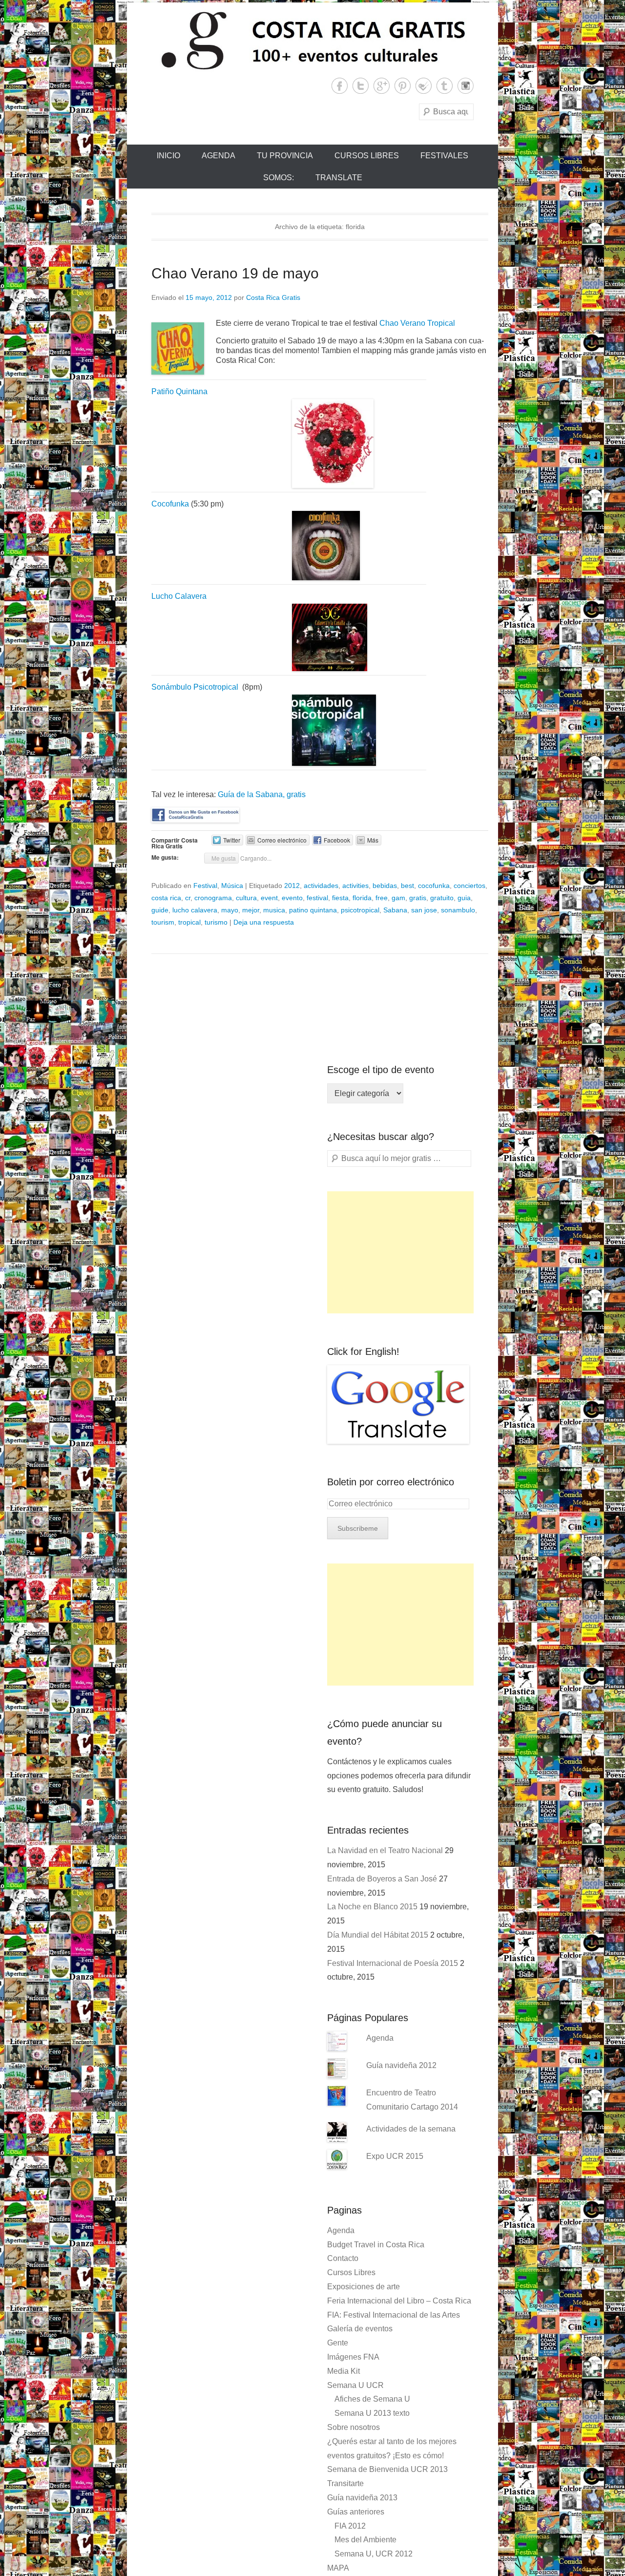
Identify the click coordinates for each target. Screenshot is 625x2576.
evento (292, 898)
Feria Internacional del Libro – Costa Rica (399, 2301)
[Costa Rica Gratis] (312, 40)
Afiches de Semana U (372, 2399)
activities (355, 886)
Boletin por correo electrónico (391, 1482)
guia (464, 898)
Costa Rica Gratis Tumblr (445, 86)
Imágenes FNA (353, 2357)
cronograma (213, 898)
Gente (338, 2343)
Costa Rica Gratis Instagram (466, 86)
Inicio (168, 156)
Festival (205, 886)
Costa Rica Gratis (273, 297)
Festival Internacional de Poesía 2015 (393, 1963)
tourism (163, 922)
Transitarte (345, 2483)
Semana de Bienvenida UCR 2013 (387, 2469)
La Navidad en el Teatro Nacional (385, 1850)
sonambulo (458, 910)
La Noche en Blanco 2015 (372, 1907)
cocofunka (434, 886)
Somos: (279, 178)
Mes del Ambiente (365, 2540)
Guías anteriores (356, 2512)
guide (160, 910)
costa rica (166, 898)
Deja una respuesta (264, 922)
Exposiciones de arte (364, 2287)
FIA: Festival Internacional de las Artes (394, 2315)
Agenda (219, 156)
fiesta (340, 898)
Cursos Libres (367, 156)
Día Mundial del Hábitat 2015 (378, 1935)
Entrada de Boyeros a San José (382, 1879)
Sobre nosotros (354, 2427)
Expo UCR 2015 (395, 2156)
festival (317, 898)
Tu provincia (285, 156)
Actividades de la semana (411, 2129)
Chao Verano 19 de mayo (235, 273)
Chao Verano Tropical (417, 323)
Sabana (395, 910)
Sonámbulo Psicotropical (195, 687)
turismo (216, 922)
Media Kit (344, 2371)
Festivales (444, 156)
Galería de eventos (360, 2329)
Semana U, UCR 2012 (374, 2554)
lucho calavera (195, 910)
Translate (339, 178)
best (407, 886)
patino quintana (313, 910)
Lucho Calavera (179, 596)
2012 (292, 886)
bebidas (385, 886)
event (269, 898)
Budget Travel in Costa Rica (376, 2245)
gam (398, 898)
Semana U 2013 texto (372, 2413)
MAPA (338, 2568)
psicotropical (360, 910)
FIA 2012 (350, 2526)
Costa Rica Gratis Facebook (340, 86)
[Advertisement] (400, 1252)
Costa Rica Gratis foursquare (424, 86)
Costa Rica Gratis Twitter (361, 86)
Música (232, 886)
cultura (246, 898)
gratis (418, 898)
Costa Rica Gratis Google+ (382, 86)
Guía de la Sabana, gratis (262, 794)
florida (362, 898)
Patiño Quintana (179, 391)
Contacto (343, 2258)
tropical (189, 922)
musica (274, 910)
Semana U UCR (355, 2385)
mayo (230, 910)
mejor (251, 910)
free (382, 898)
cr (188, 898)
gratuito (442, 898)
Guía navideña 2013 (362, 2498)
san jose (424, 910)
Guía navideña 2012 (401, 2065)
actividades (321, 886)
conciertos (469, 886)
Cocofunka (170, 504)
